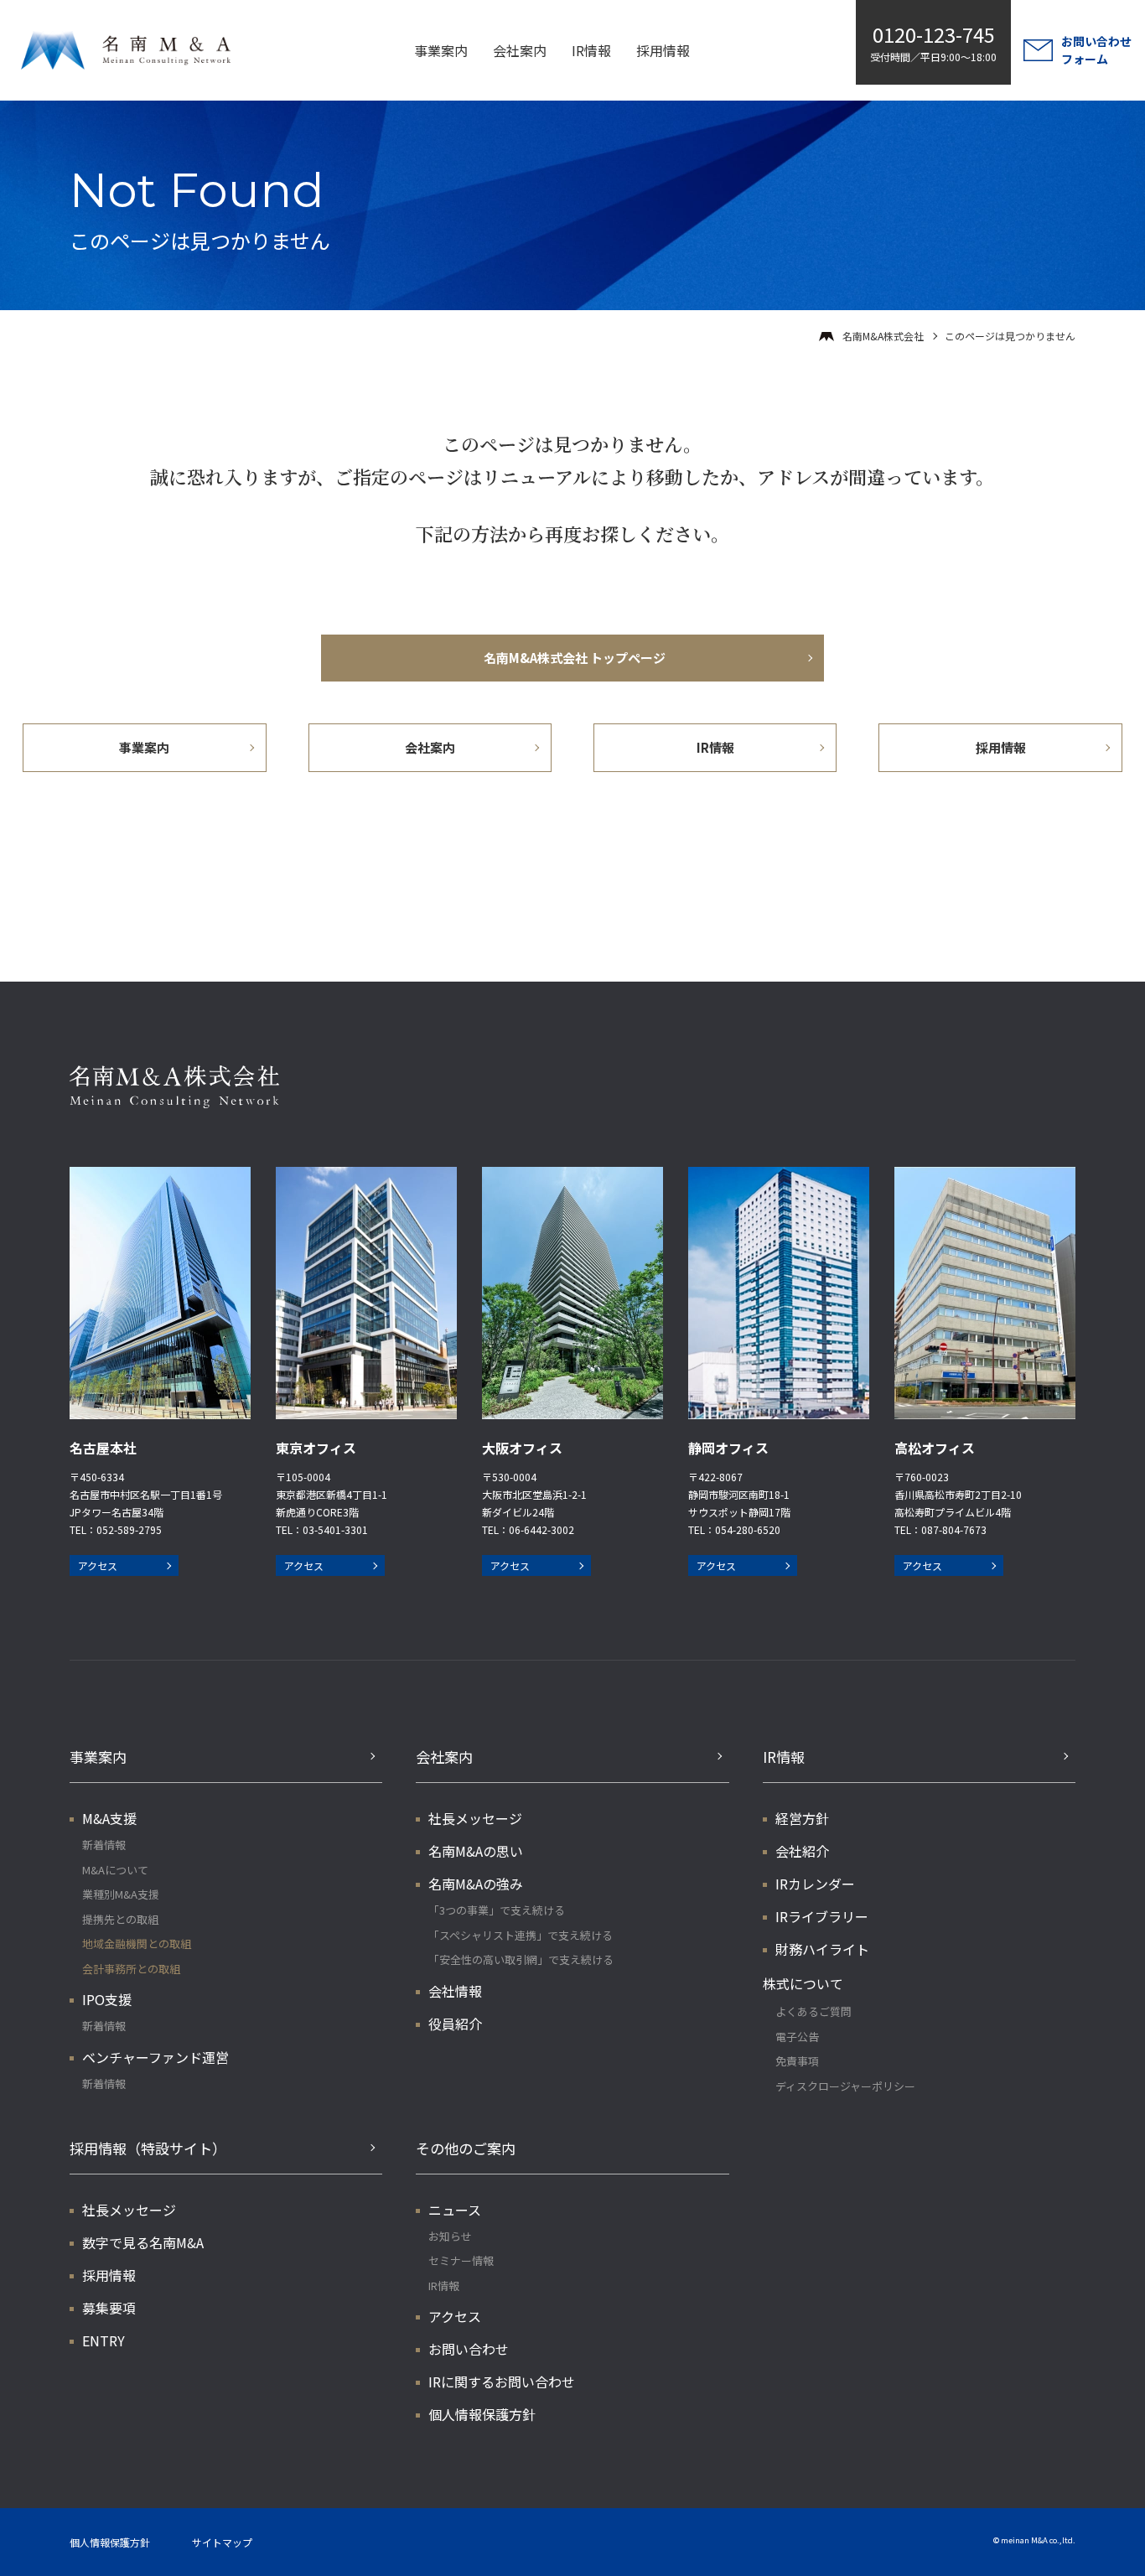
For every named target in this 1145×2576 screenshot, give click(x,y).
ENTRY (104, 2340)
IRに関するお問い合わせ (502, 2382)
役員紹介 (455, 2024)
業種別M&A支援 (121, 1894)
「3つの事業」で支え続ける (497, 1910)
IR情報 (591, 50)
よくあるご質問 (813, 2011)
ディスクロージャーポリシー (845, 2086)
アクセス (98, 1565)
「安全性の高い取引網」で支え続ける (521, 1959)
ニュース (455, 2210)
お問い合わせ (469, 2349)
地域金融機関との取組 (137, 1944)
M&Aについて (115, 1870)
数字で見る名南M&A (143, 2242)
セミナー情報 (461, 2260)
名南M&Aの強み (476, 1884)
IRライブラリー (822, 1916)
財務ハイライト (822, 1949)
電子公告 (797, 2037)
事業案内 (441, 50)
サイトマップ (222, 2542)
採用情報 (663, 50)
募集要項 (109, 2308)
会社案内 (520, 50)
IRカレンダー (815, 1884)
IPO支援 (107, 1999)
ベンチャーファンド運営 (155, 2057)
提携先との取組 (120, 1919)
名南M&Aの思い (476, 1851)
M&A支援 (109, 1818)
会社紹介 (802, 1851)
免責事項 (797, 2061)
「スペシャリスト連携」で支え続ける (521, 1935)
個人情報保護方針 (482, 2414)
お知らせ (450, 2236)
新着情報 (104, 1845)
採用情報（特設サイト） (148, 2148)
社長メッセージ (475, 1818)
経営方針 (802, 1818)
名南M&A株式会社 (883, 336)
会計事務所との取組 (131, 1969)
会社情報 (455, 1991)
